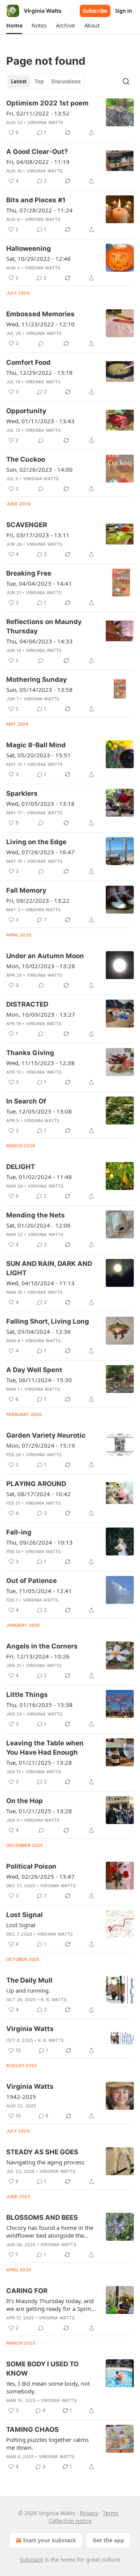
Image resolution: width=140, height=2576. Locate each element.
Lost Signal (24, 1915)
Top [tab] (39, 81)
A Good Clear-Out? (37, 152)
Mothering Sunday (37, 679)
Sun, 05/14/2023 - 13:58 (39, 690)
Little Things (27, 1695)
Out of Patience (31, 1581)
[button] (14, 26)
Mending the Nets (36, 1215)
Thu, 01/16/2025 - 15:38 (39, 1705)
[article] (70, 118)
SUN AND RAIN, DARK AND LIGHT (49, 1268)
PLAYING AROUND (36, 1484)
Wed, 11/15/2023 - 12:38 (40, 1063)
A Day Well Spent (34, 1370)
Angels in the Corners (42, 1646)
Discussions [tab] (66, 81)
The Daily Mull (29, 1980)
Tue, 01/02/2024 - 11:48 (39, 1177)
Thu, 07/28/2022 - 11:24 (39, 210)
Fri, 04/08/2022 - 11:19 (38, 162)
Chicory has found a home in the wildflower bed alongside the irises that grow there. (50, 2231)
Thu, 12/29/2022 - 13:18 (39, 372)
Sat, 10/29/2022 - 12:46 (38, 259)
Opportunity (26, 411)
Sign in (124, 11)
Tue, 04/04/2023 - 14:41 (39, 583)
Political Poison (31, 1866)
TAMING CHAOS (32, 2429)
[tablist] (46, 81)
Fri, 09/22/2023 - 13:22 (38, 900)
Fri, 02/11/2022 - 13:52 (38, 113)
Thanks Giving (30, 1053)
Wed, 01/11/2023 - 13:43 (40, 421)
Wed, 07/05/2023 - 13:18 (40, 803)
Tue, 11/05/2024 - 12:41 (39, 1591)
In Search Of (26, 1101)
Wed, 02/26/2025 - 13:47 (40, 1876)
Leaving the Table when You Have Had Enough (45, 1748)
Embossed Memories (40, 314)
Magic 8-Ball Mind (36, 745)
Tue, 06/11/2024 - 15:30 (39, 1380)
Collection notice (70, 2521)
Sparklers (22, 793)
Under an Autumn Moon (45, 956)
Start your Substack (50, 2540)
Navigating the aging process (45, 2162)
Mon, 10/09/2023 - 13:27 (41, 1014)
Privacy (89, 2513)
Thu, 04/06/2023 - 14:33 (39, 641)
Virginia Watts (45, 122)
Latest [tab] (19, 81)
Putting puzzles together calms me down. (47, 2443)
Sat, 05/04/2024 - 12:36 (38, 1331)
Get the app (108, 2540)
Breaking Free (29, 573)
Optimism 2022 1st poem (47, 103)
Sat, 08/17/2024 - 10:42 (38, 1494)
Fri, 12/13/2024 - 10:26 (38, 1656)
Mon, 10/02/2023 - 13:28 (41, 966)
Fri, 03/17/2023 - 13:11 (38, 535)
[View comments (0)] (41, 343)
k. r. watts (54, 2000)
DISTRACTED (27, 1004)
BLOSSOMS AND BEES (42, 2217)
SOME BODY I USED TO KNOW (42, 2369)
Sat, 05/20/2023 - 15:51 (38, 755)
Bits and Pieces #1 (36, 200)
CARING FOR (27, 2291)
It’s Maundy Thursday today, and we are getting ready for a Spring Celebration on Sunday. (50, 2305)
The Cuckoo (26, 459)
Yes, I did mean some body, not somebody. (48, 2387)
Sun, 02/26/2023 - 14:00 (39, 469)
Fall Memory (26, 890)
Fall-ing (19, 1532)
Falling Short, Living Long (48, 1321)
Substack (31, 2560)
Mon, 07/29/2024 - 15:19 (41, 1445)
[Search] (126, 81)
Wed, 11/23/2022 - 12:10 (40, 324)
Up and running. (28, 1990)
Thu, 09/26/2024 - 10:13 (39, 1542)
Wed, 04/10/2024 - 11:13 (40, 1283)
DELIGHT (21, 1167)
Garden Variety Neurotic (46, 1435)
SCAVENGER (27, 525)
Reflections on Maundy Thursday (44, 626)
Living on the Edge (36, 842)
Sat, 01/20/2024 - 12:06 (38, 1225)
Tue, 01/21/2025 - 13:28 (39, 1762)
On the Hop (24, 1801)
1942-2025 (21, 2097)
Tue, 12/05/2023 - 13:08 (39, 1111)
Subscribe (95, 11)
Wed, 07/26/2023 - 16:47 (40, 852)
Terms (111, 2513)
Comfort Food (28, 362)
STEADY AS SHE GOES (42, 2152)
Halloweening (29, 248)
